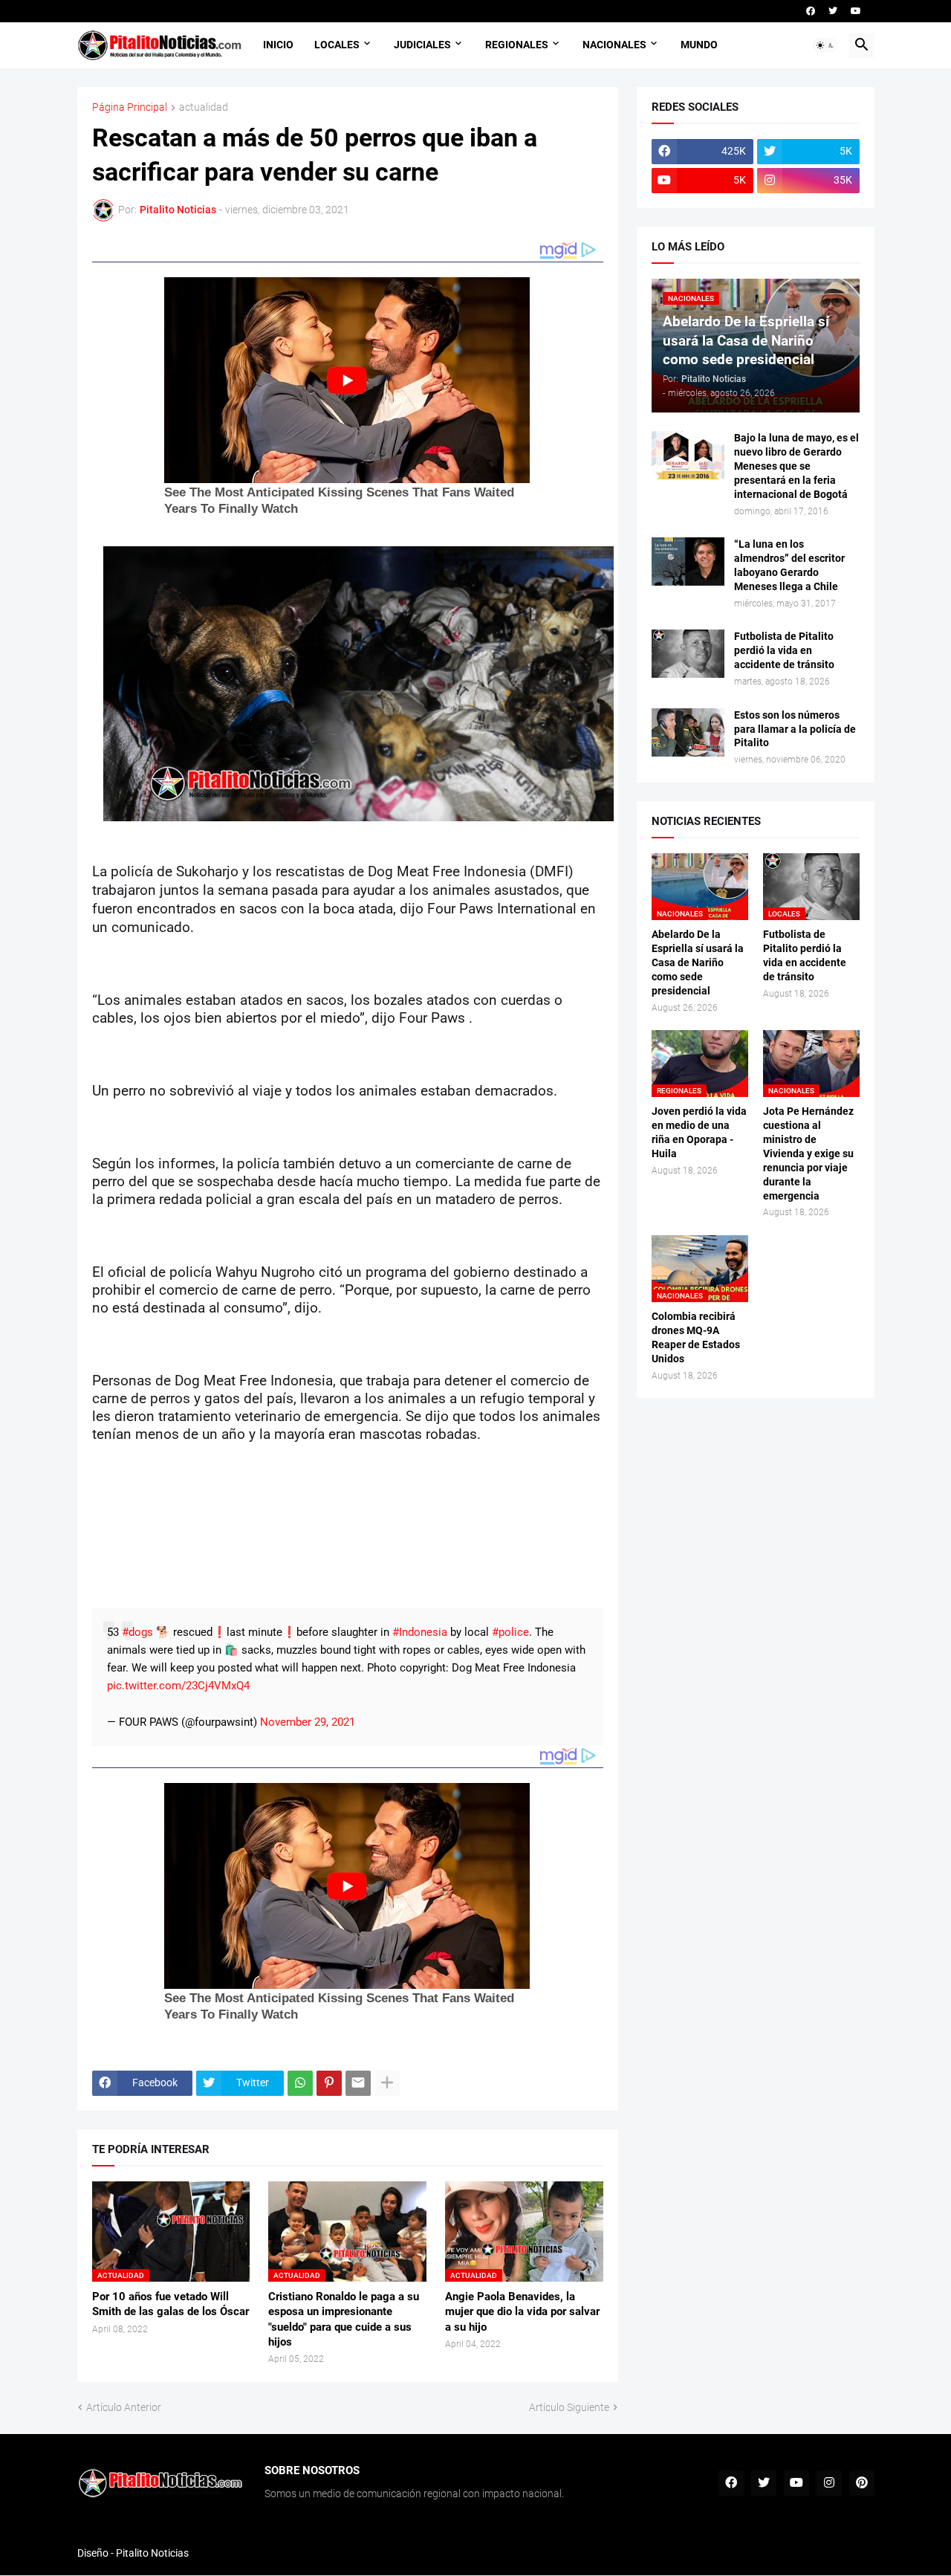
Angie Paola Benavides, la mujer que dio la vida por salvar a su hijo (522, 2312)
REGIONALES (517, 45)
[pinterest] (862, 2483)
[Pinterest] (329, 2083)
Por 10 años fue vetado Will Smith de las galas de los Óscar (171, 2304)
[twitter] (833, 11)
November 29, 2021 (308, 1722)
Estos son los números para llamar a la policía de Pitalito (795, 729)
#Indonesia (420, 1632)
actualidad (204, 107)
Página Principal (130, 107)
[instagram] (829, 2483)
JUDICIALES (422, 45)
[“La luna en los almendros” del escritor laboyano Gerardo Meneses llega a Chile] (688, 562)
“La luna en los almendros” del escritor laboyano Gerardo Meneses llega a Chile (789, 565)
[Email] (358, 2083)
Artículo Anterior (124, 2407)
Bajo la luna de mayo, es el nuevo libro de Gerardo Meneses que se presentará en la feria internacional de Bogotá (796, 466)
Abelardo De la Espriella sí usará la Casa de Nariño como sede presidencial (698, 962)
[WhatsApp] (300, 2083)
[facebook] (811, 11)
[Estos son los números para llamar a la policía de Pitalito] (688, 732)
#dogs (137, 1632)
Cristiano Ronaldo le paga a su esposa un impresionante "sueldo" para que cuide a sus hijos (344, 2319)
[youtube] (856, 11)
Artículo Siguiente (569, 2407)
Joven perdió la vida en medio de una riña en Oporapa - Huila (699, 1132)
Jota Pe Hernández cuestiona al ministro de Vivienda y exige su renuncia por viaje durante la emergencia (808, 1153)
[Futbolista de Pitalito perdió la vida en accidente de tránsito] (688, 654)
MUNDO (699, 45)
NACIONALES (614, 45)
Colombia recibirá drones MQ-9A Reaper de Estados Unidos (696, 1337)
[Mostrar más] (387, 2083)
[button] (825, 45)
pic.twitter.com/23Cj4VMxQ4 (178, 1686)
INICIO (278, 45)
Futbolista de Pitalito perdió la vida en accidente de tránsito (784, 650)
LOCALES (337, 45)
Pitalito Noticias (152, 2553)
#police (510, 1632)
